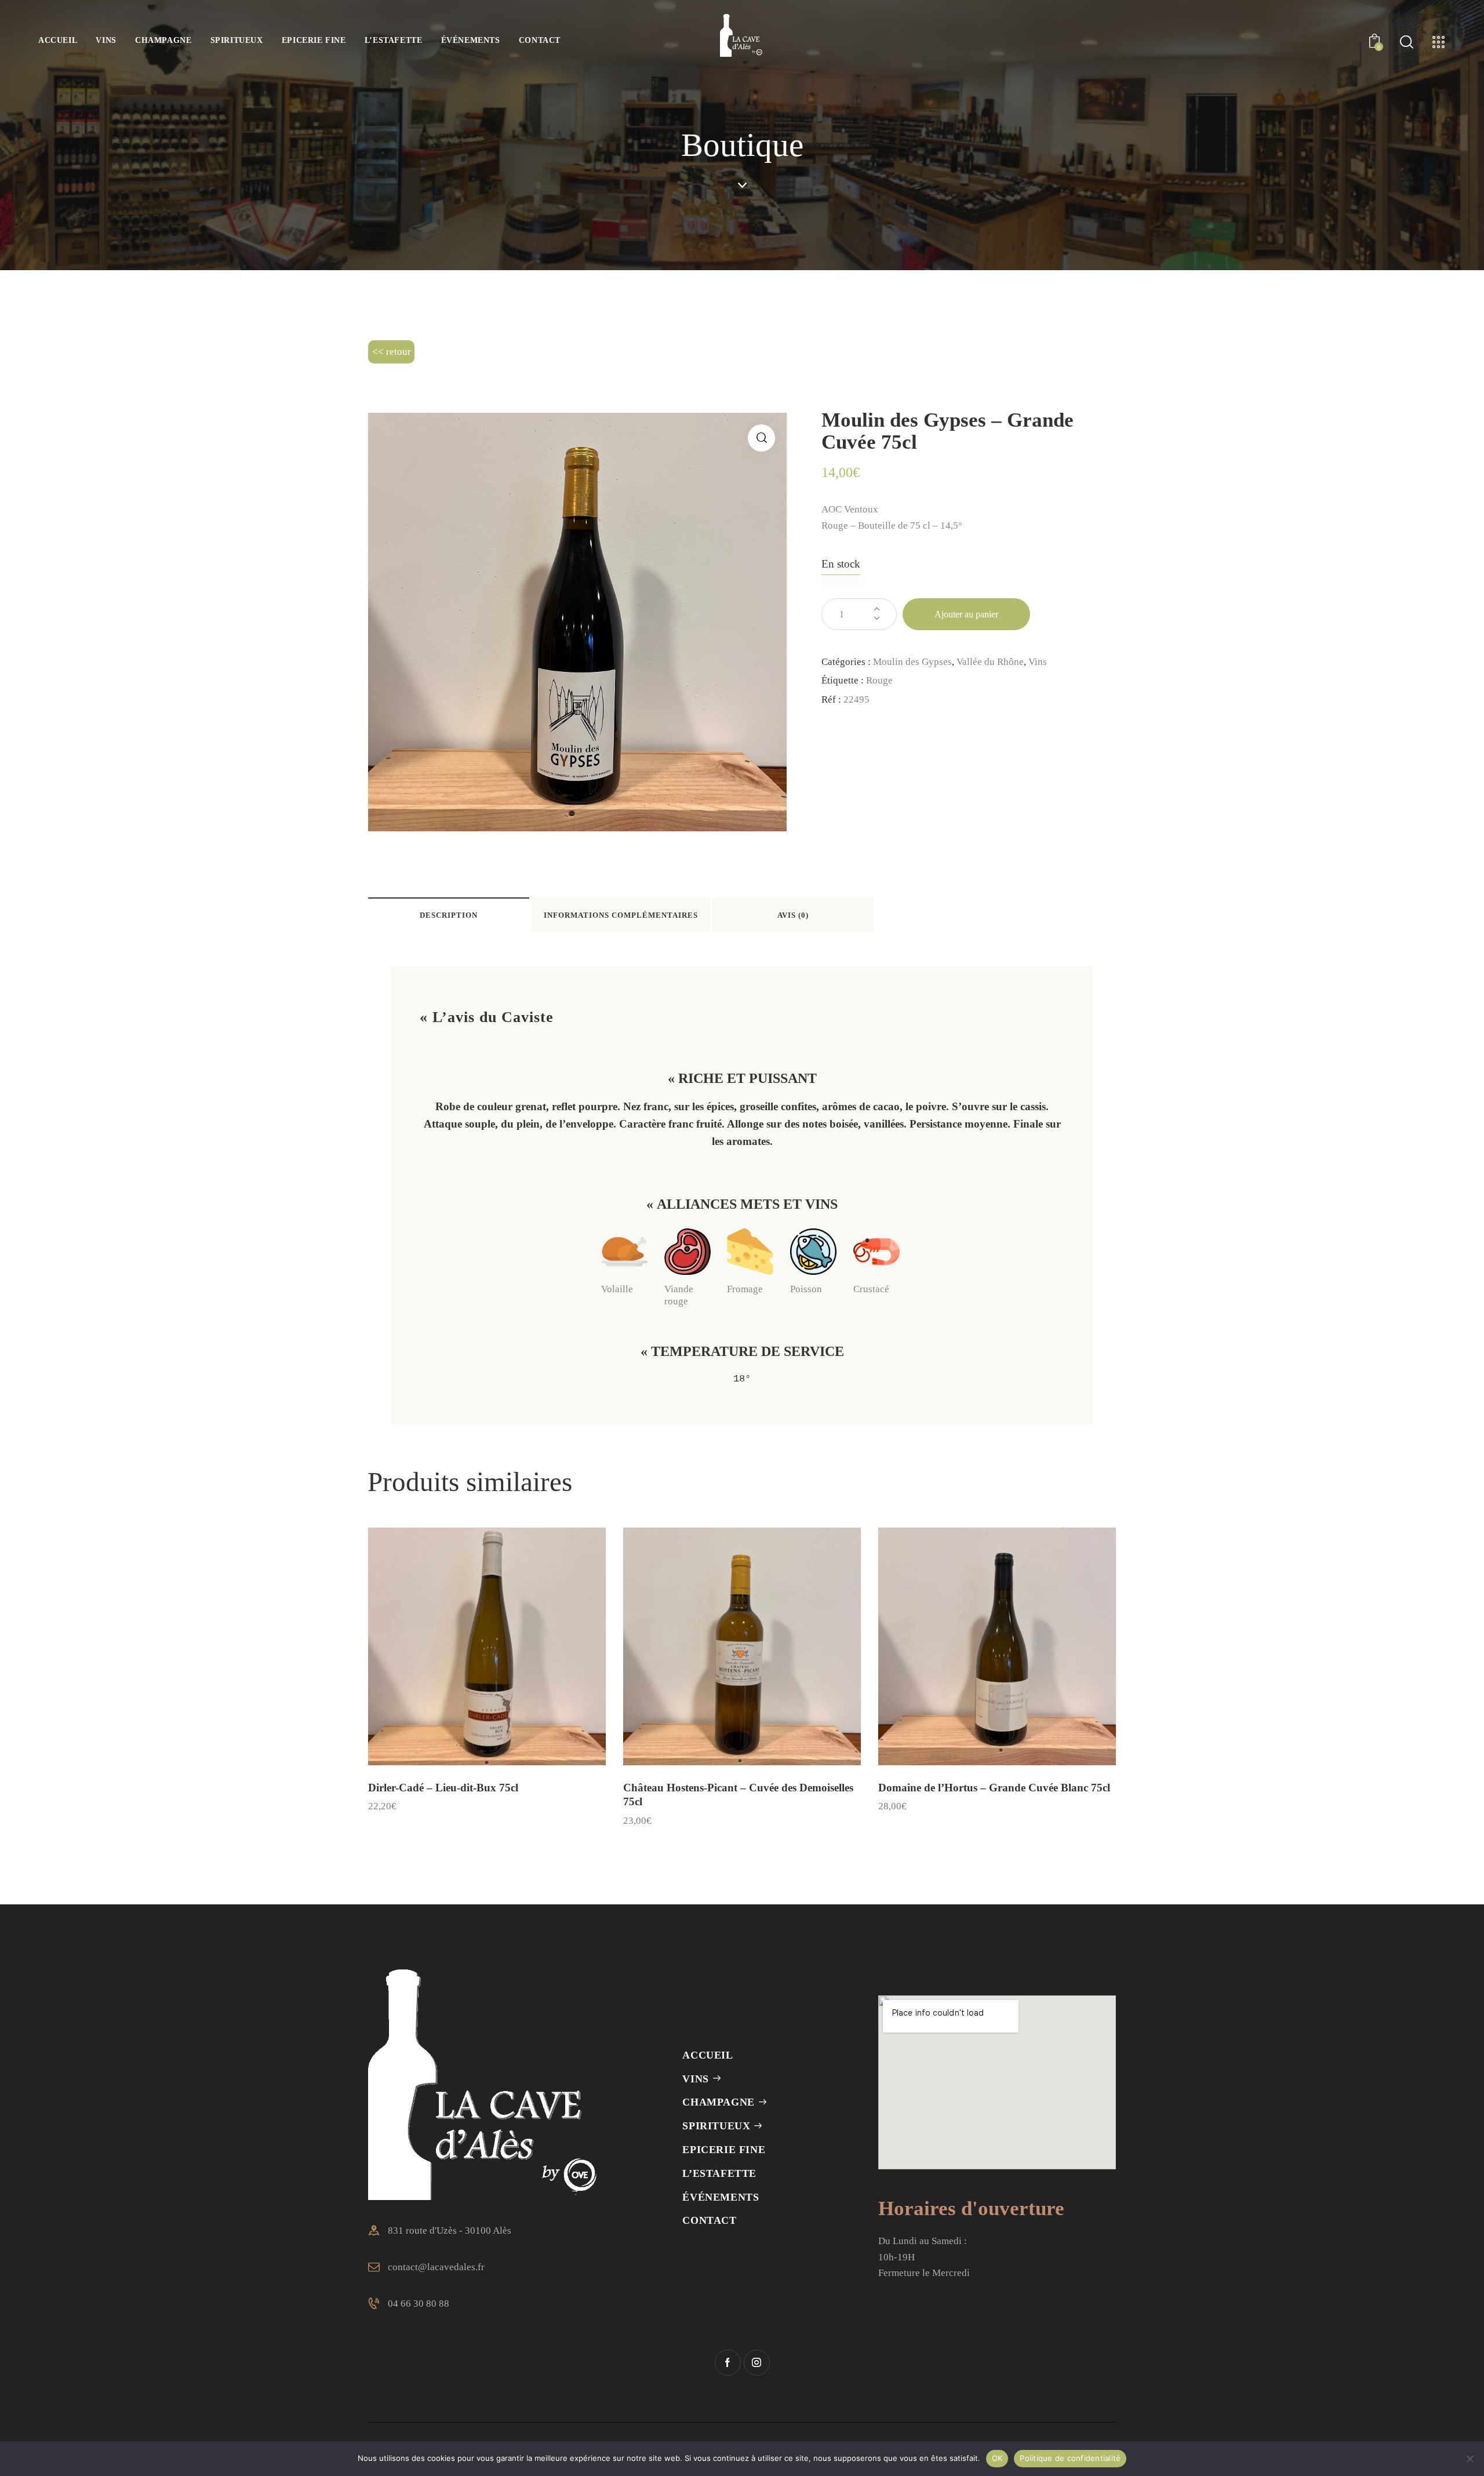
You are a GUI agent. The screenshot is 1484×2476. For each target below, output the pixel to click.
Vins (1038, 662)
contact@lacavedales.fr (436, 2267)
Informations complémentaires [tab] (621, 915)
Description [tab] (449, 915)
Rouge (879, 680)
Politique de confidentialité (1070, 2458)
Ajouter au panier (966, 614)
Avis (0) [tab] (793, 915)
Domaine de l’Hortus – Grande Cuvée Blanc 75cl (994, 1788)
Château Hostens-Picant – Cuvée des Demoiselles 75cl (738, 1795)
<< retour (392, 352)
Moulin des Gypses (912, 662)
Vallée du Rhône (990, 662)
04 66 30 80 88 (419, 2304)
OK (997, 2458)
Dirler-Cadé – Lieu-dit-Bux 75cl (443, 1788)
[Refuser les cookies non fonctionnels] (1470, 2459)
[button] (761, 438)
